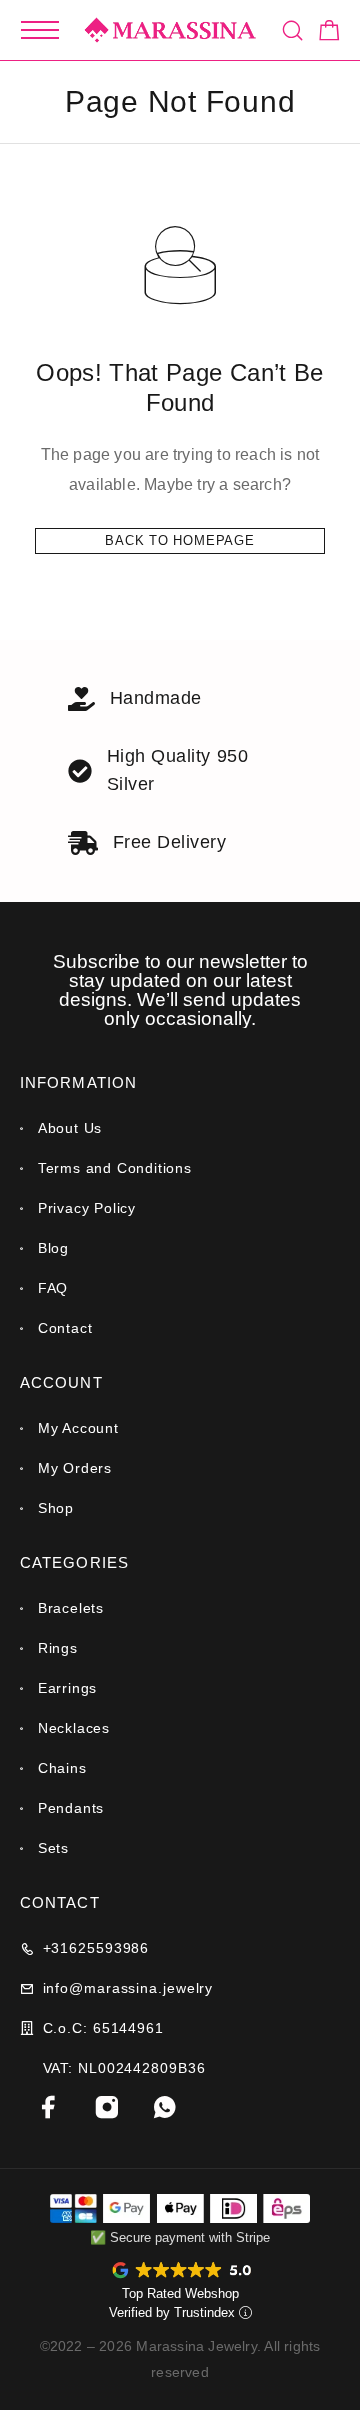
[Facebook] (49, 2107)
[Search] (292, 30)
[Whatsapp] (165, 2107)
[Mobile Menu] (40, 30)
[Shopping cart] (329, 33)
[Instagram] (107, 2107)
